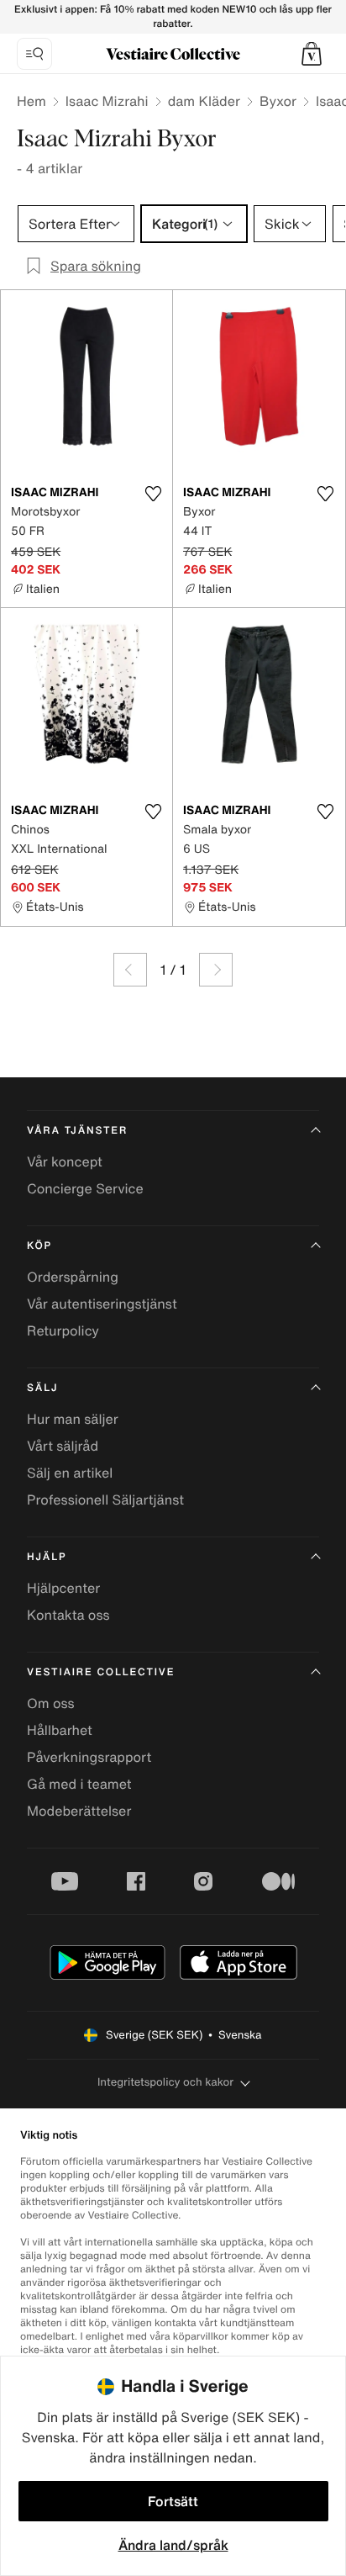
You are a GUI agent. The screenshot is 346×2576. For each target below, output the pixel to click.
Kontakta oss (68, 1615)
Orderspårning (73, 1277)
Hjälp (47, 1557)
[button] (312, 54)
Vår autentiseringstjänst (102, 1304)
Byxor (278, 101)
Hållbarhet (60, 1730)
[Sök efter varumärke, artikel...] (34, 54)
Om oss (51, 1703)
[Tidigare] (130, 970)
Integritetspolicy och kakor (165, 2082)
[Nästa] (216, 970)
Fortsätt (173, 2501)
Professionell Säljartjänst (105, 1500)
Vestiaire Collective (101, 1672)
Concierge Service (85, 1188)
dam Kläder (204, 101)
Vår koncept (65, 1161)
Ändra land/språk (173, 2545)
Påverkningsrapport (89, 1757)
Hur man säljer (73, 1419)
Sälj (42, 1388)
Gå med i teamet (79, 1784)
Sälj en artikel (70, 1473)
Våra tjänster (77, 1131)
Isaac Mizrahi (107, 101)
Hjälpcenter (63, 1588)
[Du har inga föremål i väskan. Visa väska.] (312, 54)
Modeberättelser (79, 1811)
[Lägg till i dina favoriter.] (153, 494)
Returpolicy (63, 1330)
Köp (39, 1246)
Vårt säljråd (63, 1446)
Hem (31, 101)
